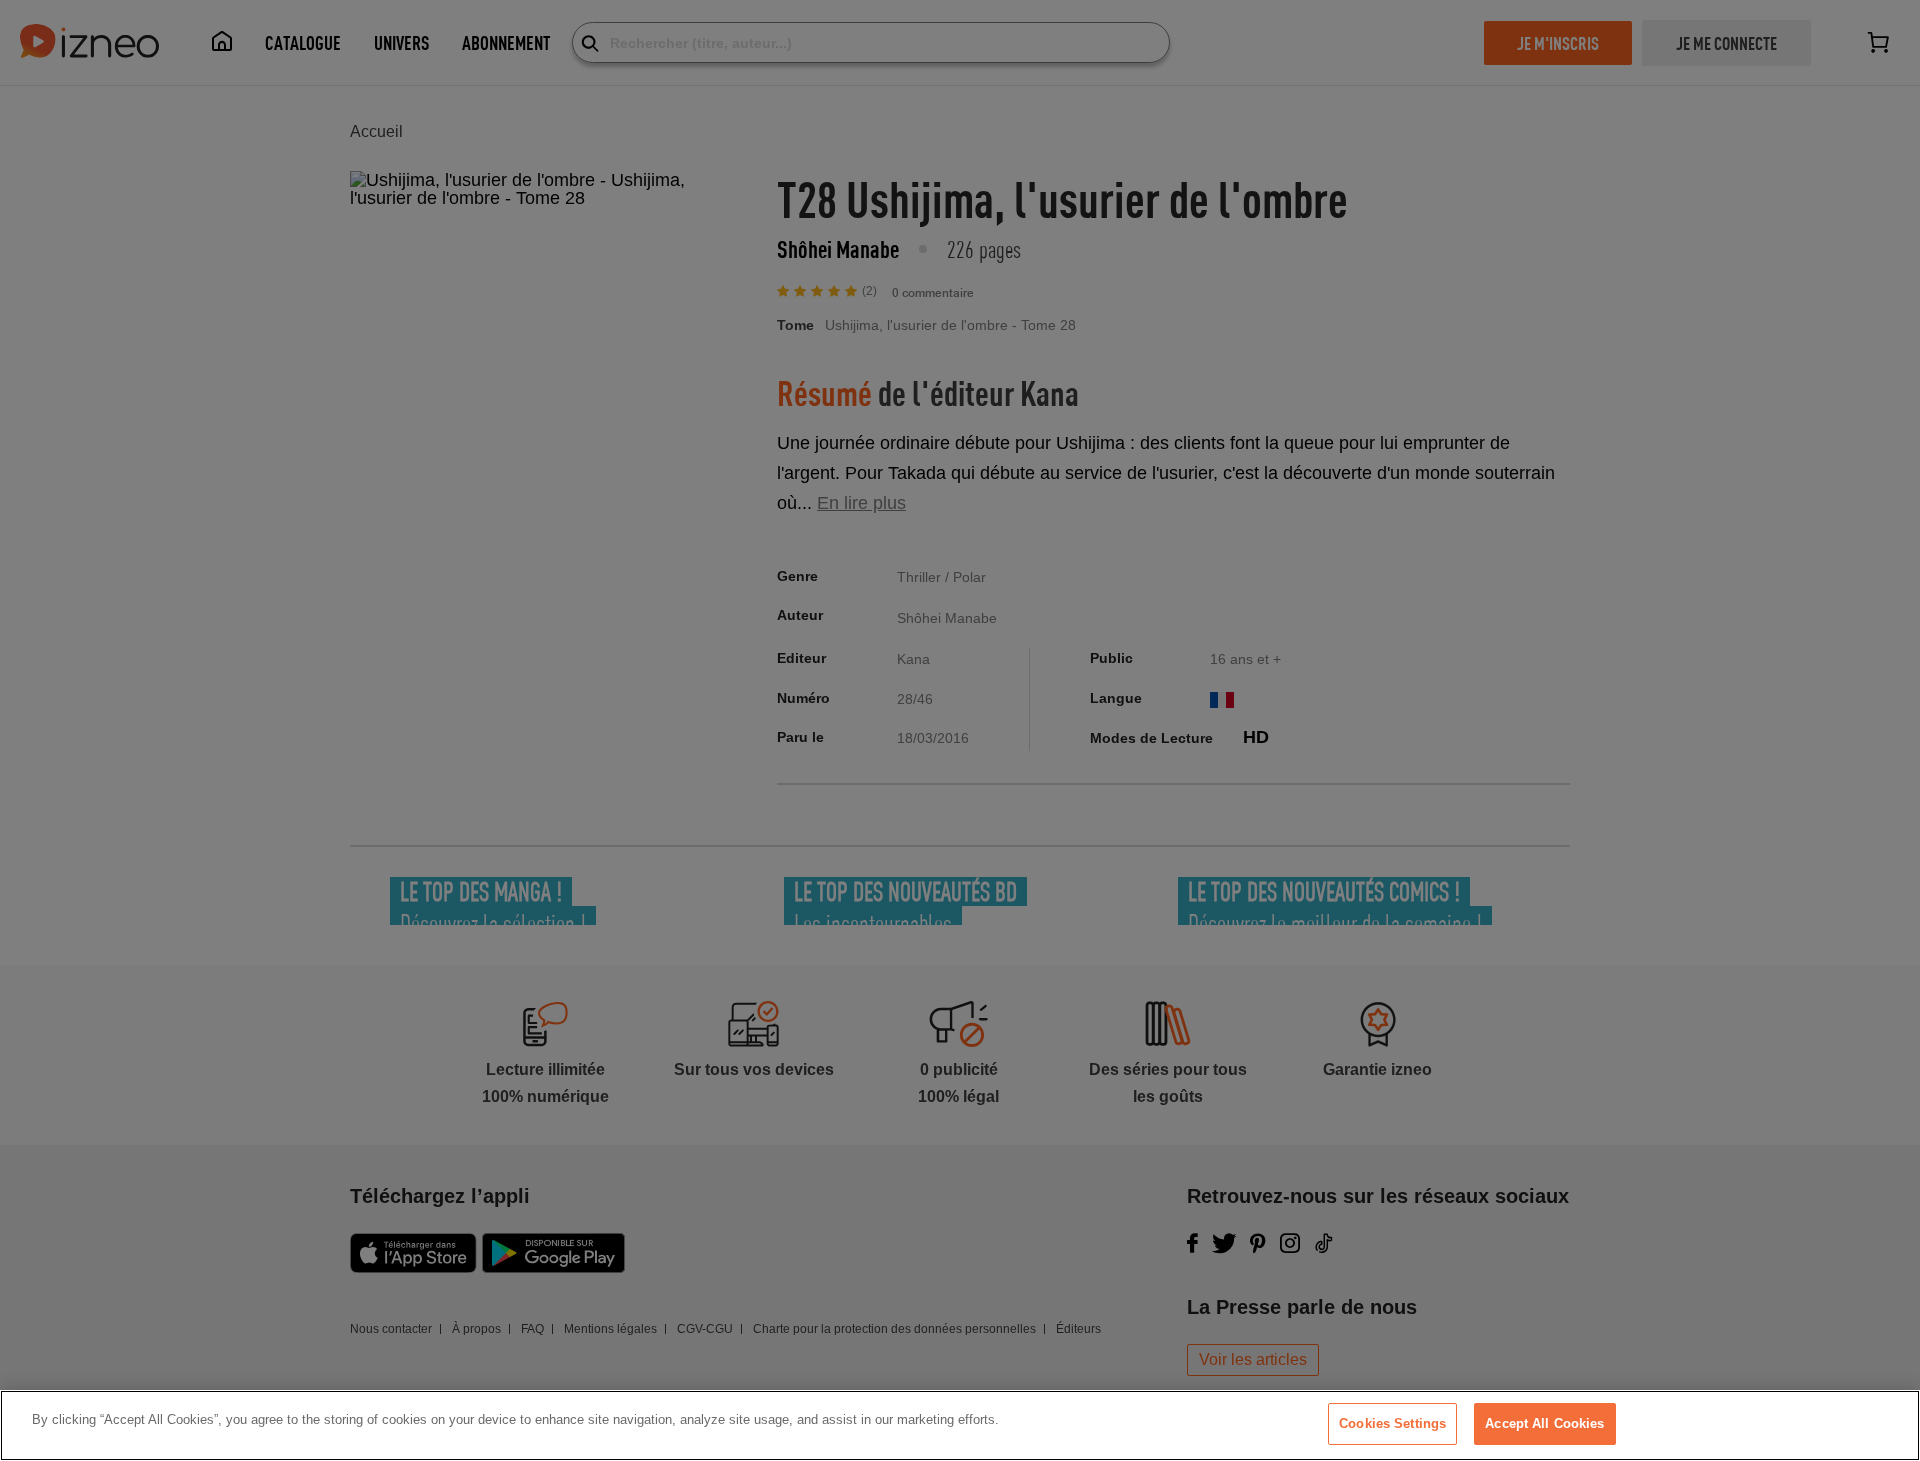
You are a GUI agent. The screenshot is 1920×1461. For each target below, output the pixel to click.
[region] (960, 1425)
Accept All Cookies (1544, 1423)
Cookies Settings (1392, 1423)
